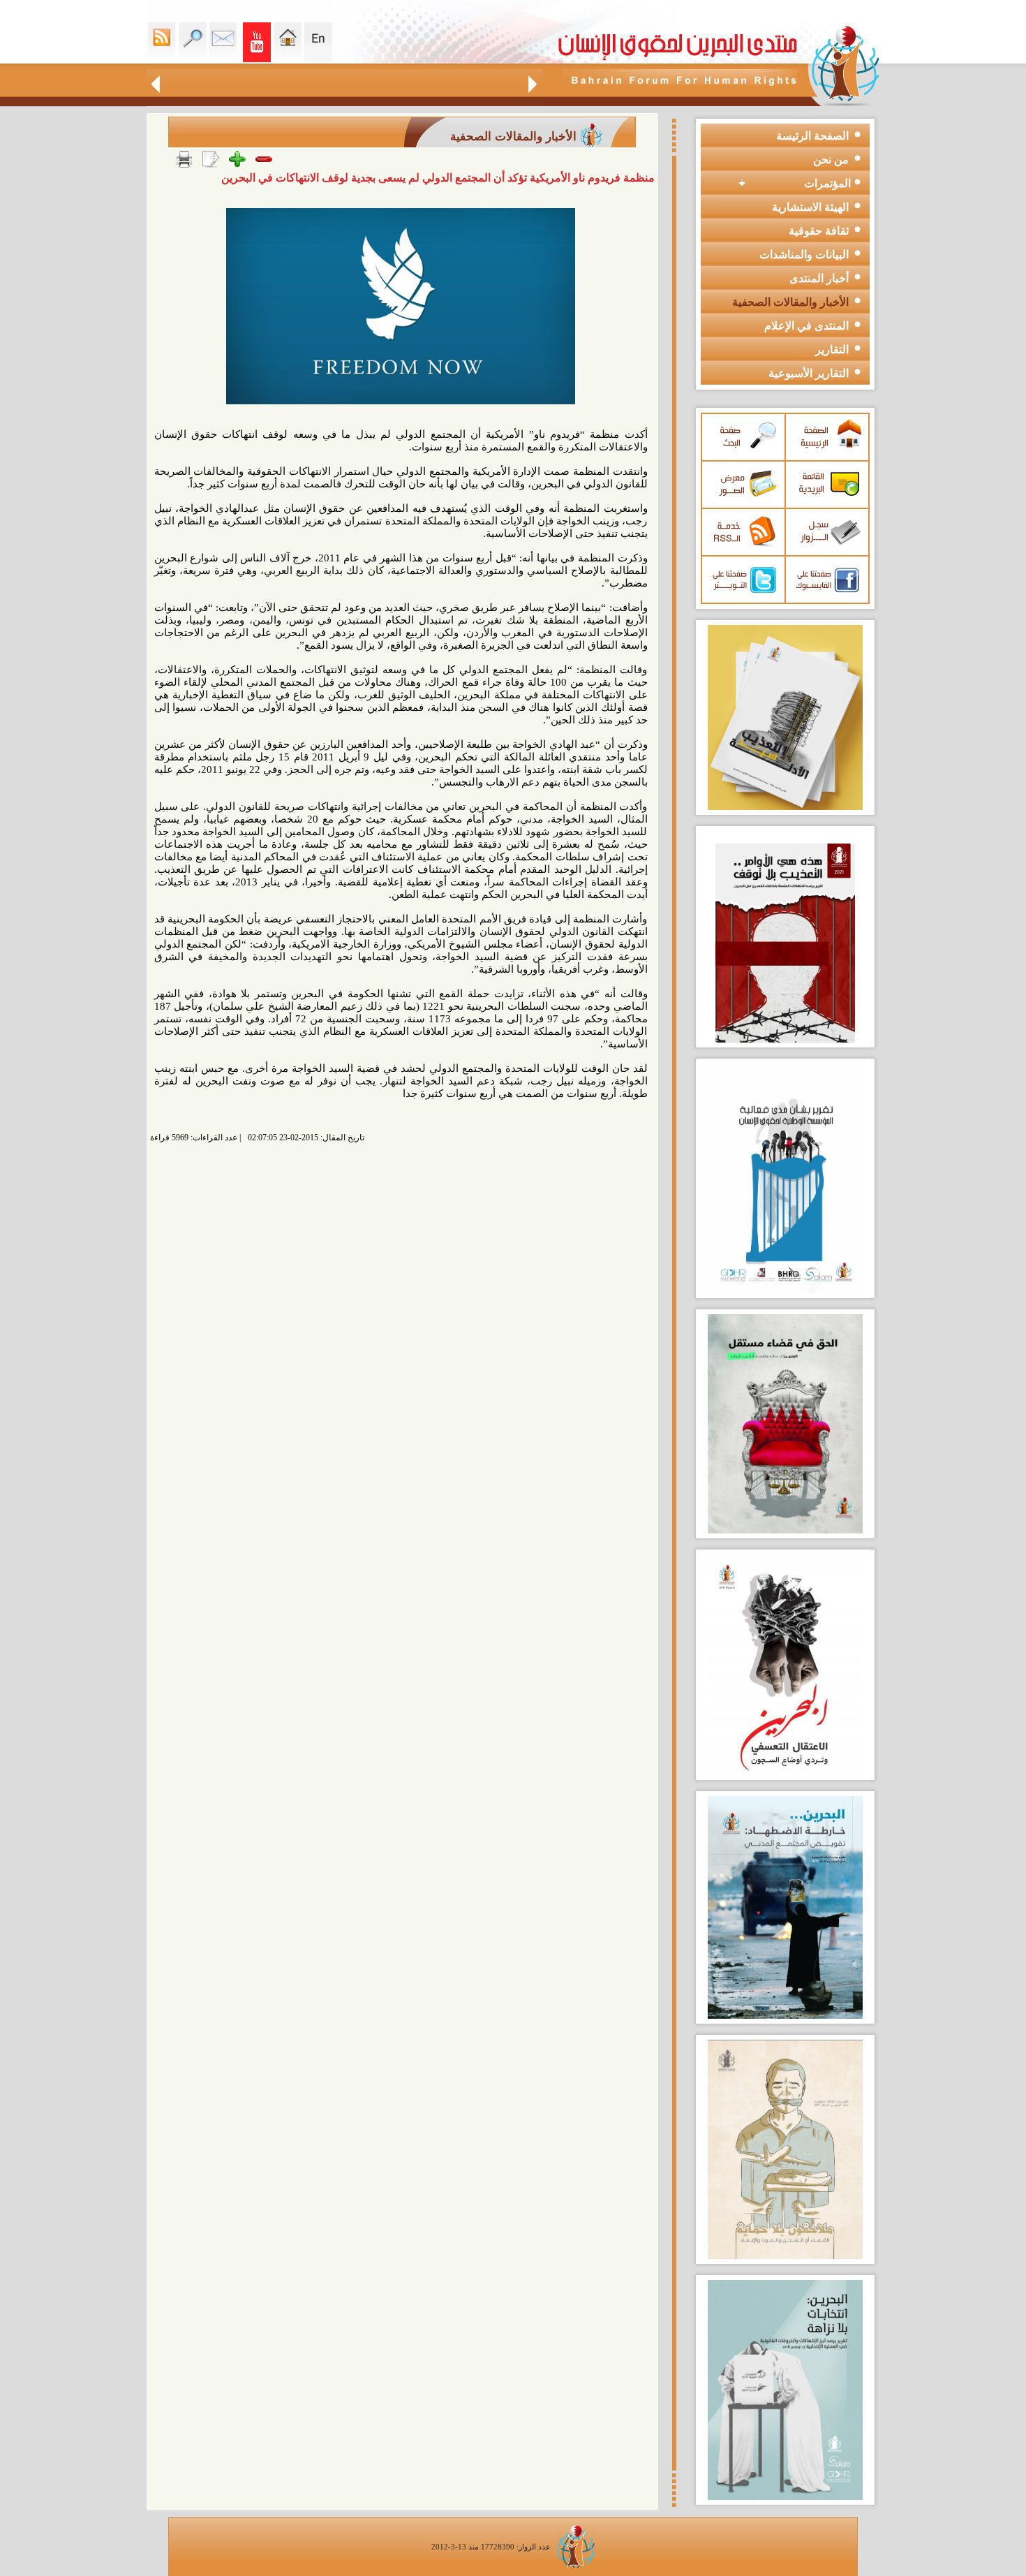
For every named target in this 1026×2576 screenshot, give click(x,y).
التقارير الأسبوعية (809, 373)
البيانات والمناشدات (804, 255)
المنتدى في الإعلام (806, 326)
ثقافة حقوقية (819, 231)
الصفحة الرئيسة (812, 136)
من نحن (831, 160)
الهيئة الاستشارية (810, 207)
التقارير (832, 349)
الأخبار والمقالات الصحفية (790, 302)
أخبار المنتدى (819, 278)
